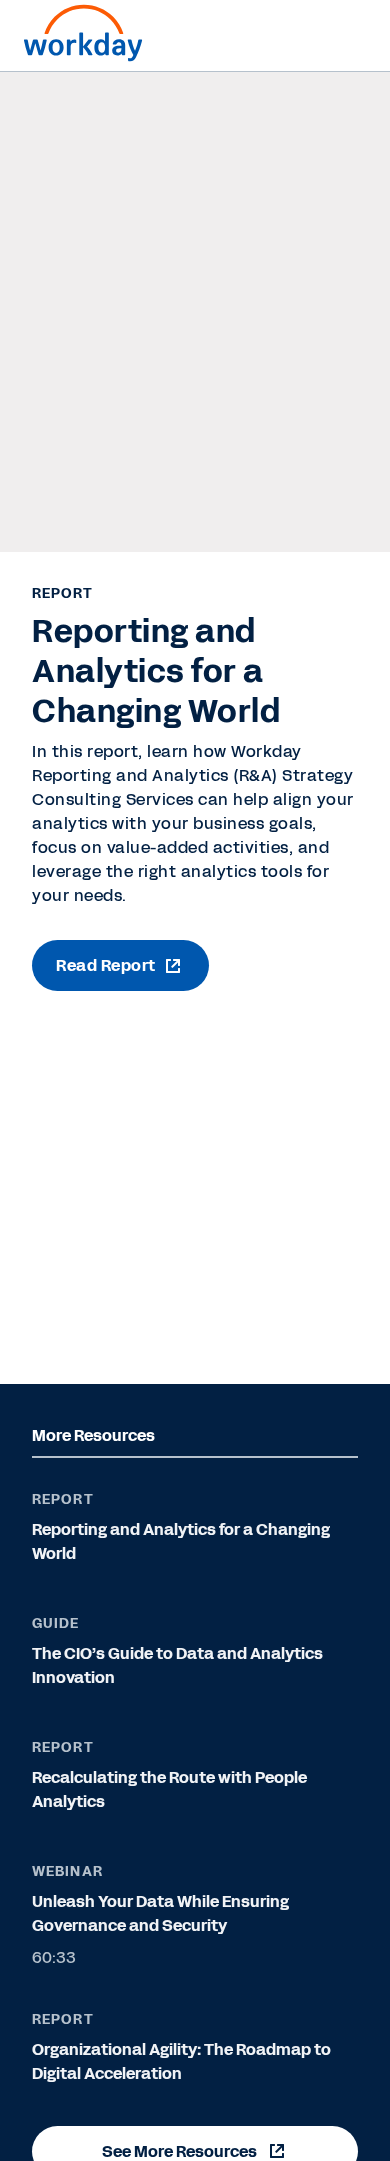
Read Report (106, 965)
